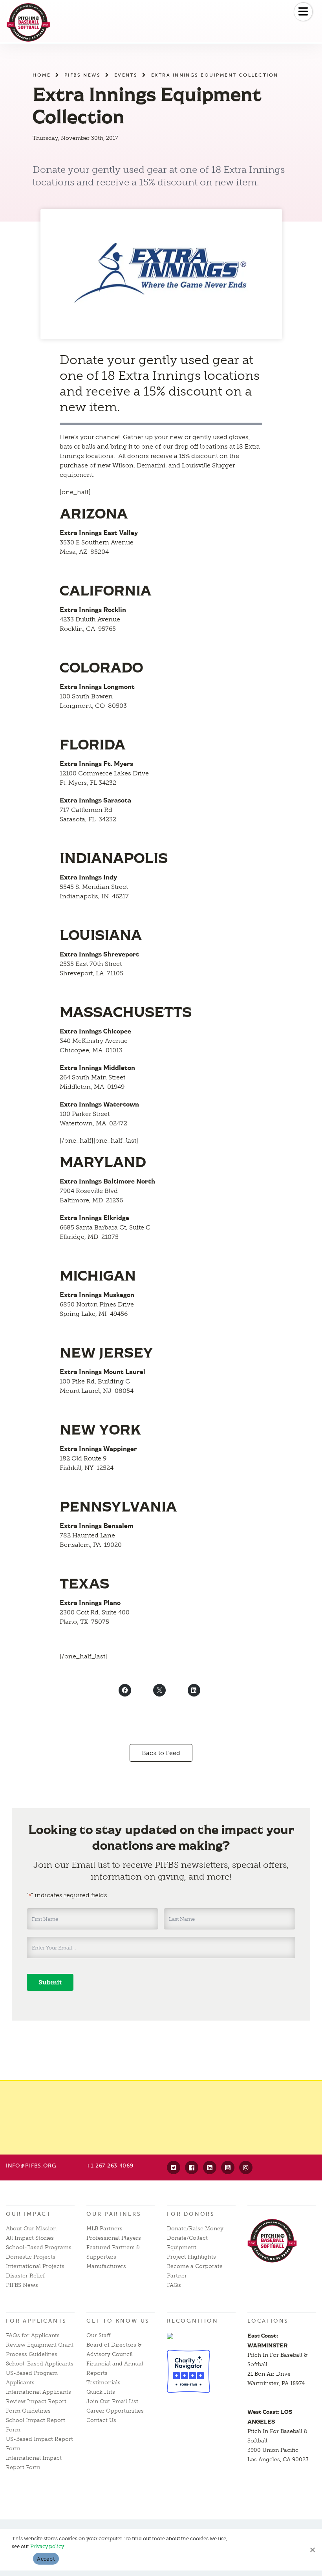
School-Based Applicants (40, 2364)
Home (42, 75)
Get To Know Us (118, 2321)
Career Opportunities (115, 2411)
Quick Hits (101, 2392)
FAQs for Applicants (33, 2335)
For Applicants (36, 2321)
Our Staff (99, 2335)
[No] (312, 2550)
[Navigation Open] (303, 12)
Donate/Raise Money (195, 2229)
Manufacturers (106, 2266)
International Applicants (38, 2392)
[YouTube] (228, 2167)
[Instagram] (246, 2167)
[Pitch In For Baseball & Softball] (28, 22)
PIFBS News (83, 75)
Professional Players (114, 2238)
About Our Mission (31, 2229)
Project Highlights (191, 2257)
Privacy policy (47, 2546)
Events (126, 75)
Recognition (193, 2321)
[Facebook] (192, 2167)
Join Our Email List (112, 2401)
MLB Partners (104, 2229)
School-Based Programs (39, 2247)
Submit (50, 1982)
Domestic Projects (31, 2257)
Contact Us (101, 2420)
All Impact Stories (30, 2238)
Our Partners (114, 2214)
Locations (268, 2321)
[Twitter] (174, 2167)
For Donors (191, 2214)
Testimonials (103, 2383)
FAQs (174, 2285)
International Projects (35, 2266)
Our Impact (28, 2214)
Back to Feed (161, 1753)
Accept (46, 2559)
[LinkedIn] (210, 2167)
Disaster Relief (25, 2276)
